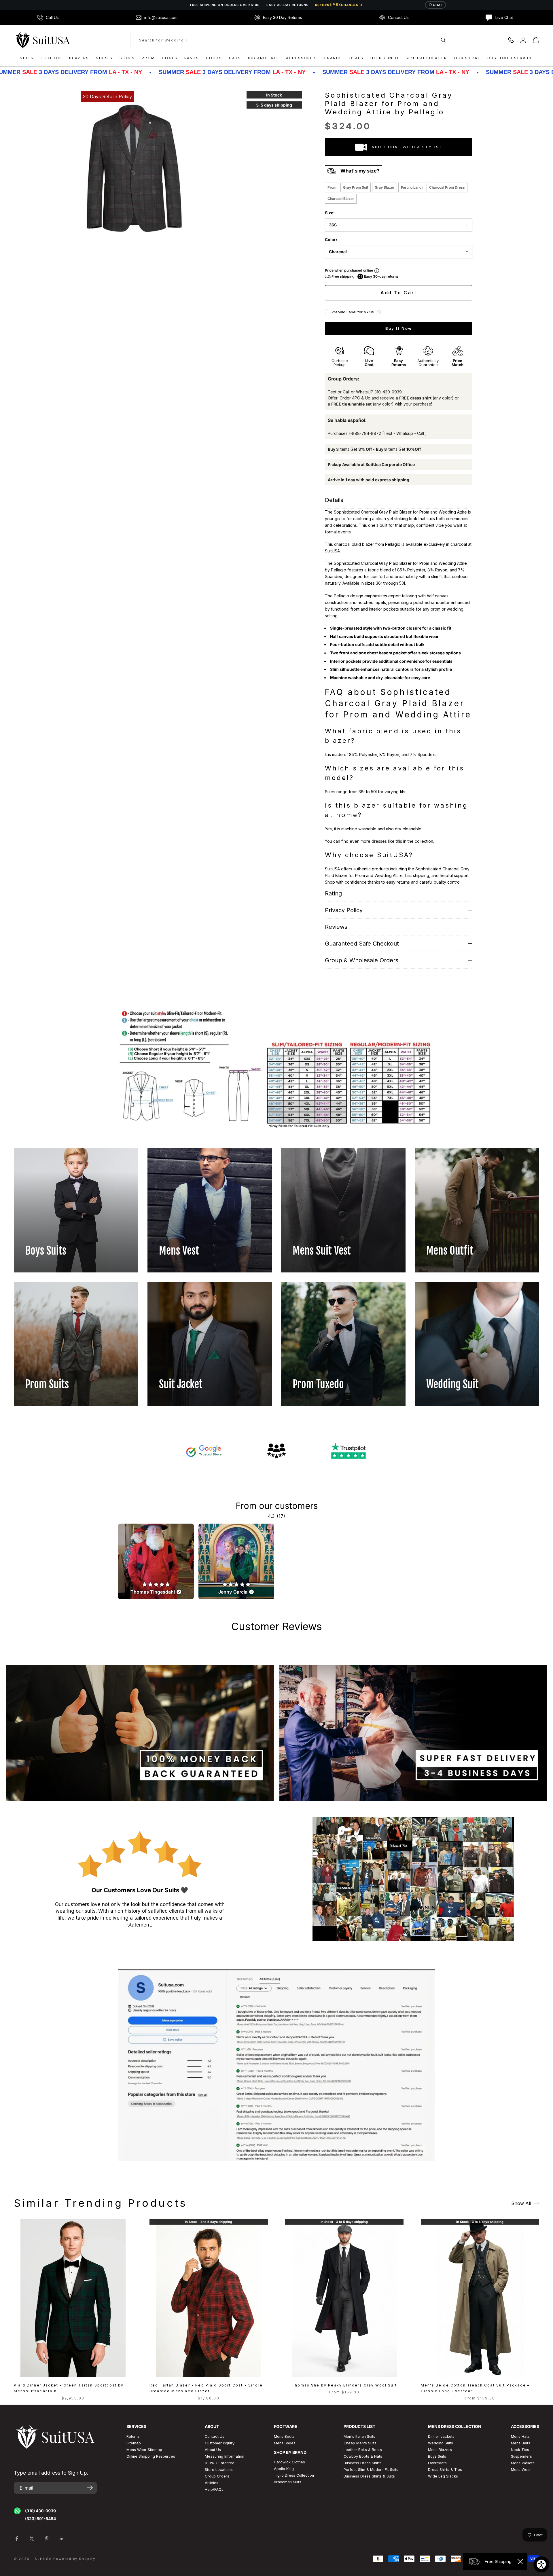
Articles (212, 2483)
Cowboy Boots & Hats (363, 2456)
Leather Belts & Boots (363, 2450)
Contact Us (215, 2436)
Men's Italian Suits (359, 2436)
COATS (170, 58)
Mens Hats (520, 2436)
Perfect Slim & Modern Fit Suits (371, 2470)
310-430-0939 (388, 392)
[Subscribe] (90, 2488)
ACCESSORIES (302, 58)
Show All (521, 2203)
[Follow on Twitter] (32, 2539)
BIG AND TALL (264, 58)
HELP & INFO (385, 58)
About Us (213, 2450)
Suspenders (521, 2456)
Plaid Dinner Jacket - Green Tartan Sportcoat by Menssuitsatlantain (69, 2388)
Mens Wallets (523, 2463)
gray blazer (385, 187)
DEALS (357, 58)
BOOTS (214, 58)
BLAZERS (79, 58)
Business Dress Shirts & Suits (369, 2476)
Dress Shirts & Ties (445, 2470)
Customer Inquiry (220, 2443)
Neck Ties (520, 2450)
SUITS (27, 58)
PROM (148, 58)
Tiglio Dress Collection (294, 2475)
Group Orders (217, 2476)
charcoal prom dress (447, 187)
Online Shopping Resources (151, 2456)
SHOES (127, 58)
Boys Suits (437, 2456)
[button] (379, 312)
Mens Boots (284, 2436)
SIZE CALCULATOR (426, 58)
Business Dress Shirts (363, 2463)
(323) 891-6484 (40, 2519)
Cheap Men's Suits (360, 2443)
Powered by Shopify (74, 2559)
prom (332, 187)
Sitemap (134, 2443)
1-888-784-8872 (365, 433)
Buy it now (399, 328)
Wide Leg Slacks (443, 2476)
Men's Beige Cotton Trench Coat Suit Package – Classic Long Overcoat (475, 2388)
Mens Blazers (440, 2450)
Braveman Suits (288, 2482)
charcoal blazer (341, 199)
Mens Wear (521, 2470)
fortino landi (412, 187)
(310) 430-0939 (40, 2511)
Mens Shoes (285, 2443)
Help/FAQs (214, 2489)
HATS (235, 58)
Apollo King (284, 2469)
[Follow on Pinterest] (47, 2539)
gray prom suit (356, 187)
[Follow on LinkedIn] (62, 2539)
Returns (133, 2436)
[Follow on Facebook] (17, 2539)
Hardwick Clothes (289, 2462)
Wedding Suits (441, 2443)
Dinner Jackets (441, 2436)
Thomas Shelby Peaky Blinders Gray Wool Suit (344, 2385)
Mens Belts (521, 2443)
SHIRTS (104, 58)
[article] (156, 1561)
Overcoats (437, 2463)
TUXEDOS (51, 58)
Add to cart (399, 293)
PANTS (192, 58)
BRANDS (333, 58)
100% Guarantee (220, 2463)
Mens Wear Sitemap (144, 2450)
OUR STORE (467, 58)
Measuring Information (225, 2456)
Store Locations (219, 2470)
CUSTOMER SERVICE (510, 58)
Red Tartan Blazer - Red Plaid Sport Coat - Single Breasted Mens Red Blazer (206, 2388)
